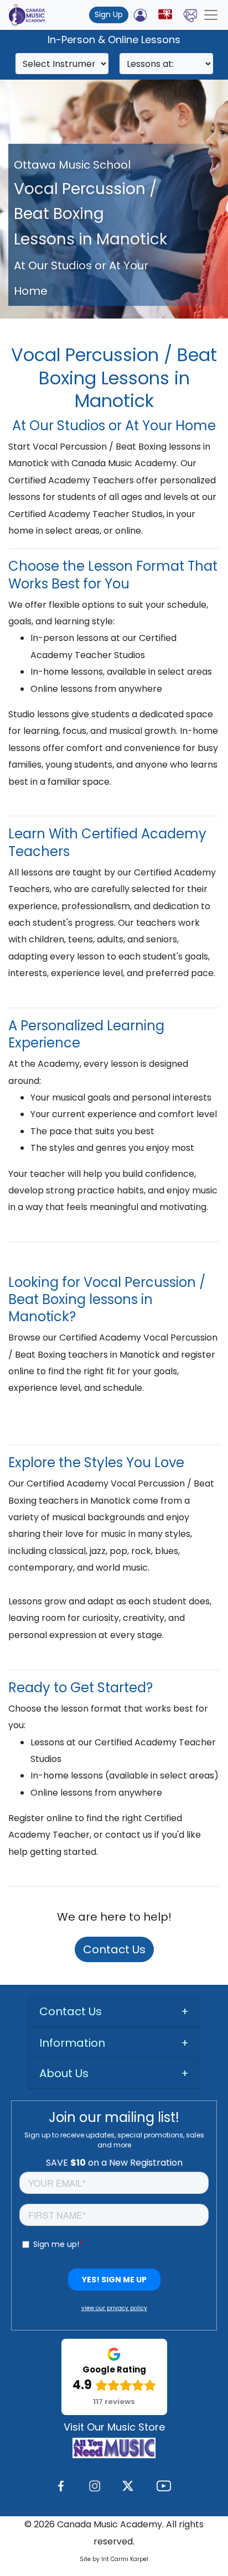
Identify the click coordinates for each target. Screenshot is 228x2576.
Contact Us (114, 1949)
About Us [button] (64, 2073)
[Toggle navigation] (211, 15)
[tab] (114, 2012)
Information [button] (72, 2043)
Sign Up (109, 14)
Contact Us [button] (71, 2011)
